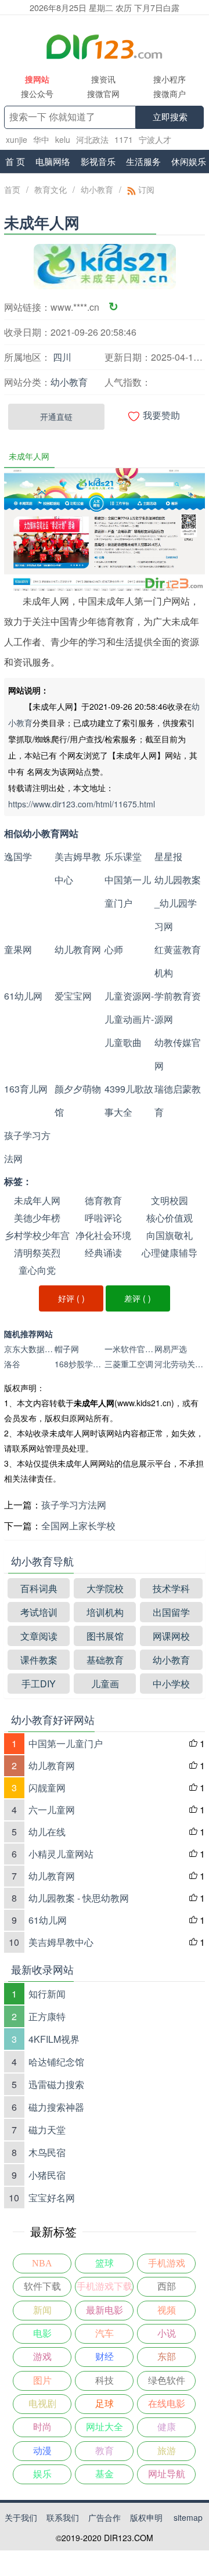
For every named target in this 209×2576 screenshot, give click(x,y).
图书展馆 (105, 1636)
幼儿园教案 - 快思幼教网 (79, 1898)
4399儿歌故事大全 (129, 1100)
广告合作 (105, 2517)
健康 (167, 2427)
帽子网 (67, 1349)
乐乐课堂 (123, 856)
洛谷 (12, 1364)
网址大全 (105, 2427)
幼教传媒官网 (178, 1054)
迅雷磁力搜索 (56, 2084)
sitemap (188, 2517)
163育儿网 (26, 1089)
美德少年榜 (37, 1218)
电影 (42, 2334)
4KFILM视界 (54, 2039)
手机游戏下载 (105, 2286)
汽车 (105, 2334)
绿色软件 (167, 2381)
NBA (42, 2263)
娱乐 (42, 2474)
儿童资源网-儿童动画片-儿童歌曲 (129, 1019)
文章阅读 (39, 1636)
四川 (62, 357)
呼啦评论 (103, 1218)
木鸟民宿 (47, 2152)
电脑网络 (53, 161)
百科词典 (39, 1588)
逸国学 (18, 856)
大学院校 (105, 1588)
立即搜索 (170, 117)
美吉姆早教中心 (78, 868)
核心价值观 (170, 1218)
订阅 (145, 189)
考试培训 (39, 1612)
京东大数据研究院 (29, 1349)
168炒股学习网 (80, 1364)
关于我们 (21, 2517)
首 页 (15, 161)
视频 (167, 2310)
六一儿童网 (52, 1810)
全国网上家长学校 (78, 1526)
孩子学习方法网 (27, 1147)
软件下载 (42, 2286)
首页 (12, 189)
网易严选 (171, 1349)
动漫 (42, 2451)
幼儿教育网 (78, 949)
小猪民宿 (47, 2175)
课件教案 (39, 1660)
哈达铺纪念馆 (56, 2062)
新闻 (42, 2310)
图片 (42, 2381)
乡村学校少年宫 (37, 1235)
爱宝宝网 (73, 996)
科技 (105, 2381)
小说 (167, 2334)
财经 (105, 2357)
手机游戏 (167, 2263)
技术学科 (171, 1588)
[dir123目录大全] (105, 46)
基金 (105, 2474)
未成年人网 (37, 1200)
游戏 (42, 2357)
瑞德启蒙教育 (178, 1100)
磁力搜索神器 (56, 2107)
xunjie (17, 139)
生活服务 (143, 161)
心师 (114, 949)
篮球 (105, 2263)
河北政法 (92, 139)
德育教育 (103, 1200)
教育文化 (51, 189)
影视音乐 (98, 161)
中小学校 (171, 1684)
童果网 (18, 949)
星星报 (168, 856)
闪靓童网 (47, 1788)
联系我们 (63, 2517)
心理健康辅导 (170, 1253)
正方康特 (47, 2016)
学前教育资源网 (178, 1007)
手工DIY (39, 1684)
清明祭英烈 (37, 1253)
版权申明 (146, 2517)
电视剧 (42, 2404)
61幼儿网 (23, 996)
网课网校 (171, 1636)
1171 (124, 139)
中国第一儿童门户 (128, 891)
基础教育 (105, 1660)
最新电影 (105, 2310)
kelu (63, 139)
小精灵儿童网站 (61, 1854)
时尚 (42, 2427)
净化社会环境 (103, 1235)
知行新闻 (47, 1994)
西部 (167, 2286)
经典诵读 (103, 1253)
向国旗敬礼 (170, 1235)
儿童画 (105, 1684)
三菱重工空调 (129, 1364)
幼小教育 (97, 189)
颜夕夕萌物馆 (78, 1100)
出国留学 (171, 1612)
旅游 (167, 2451)
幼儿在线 (47, 1832)
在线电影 (167, 2404)
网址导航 (167, 2474)
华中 (41, 139)
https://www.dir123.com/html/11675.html (82, 804)
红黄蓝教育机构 (178, 961)
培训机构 (105, 1612)
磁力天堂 (47, 2130)
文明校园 (170, 1200)
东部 (167, 2357)
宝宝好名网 (52, 2198)
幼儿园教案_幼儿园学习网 (178, 903)
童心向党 (37, 1270)
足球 (105, 2404)
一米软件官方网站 (129, 1349)
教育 (105, 2451)
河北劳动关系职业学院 (179, 1364)
